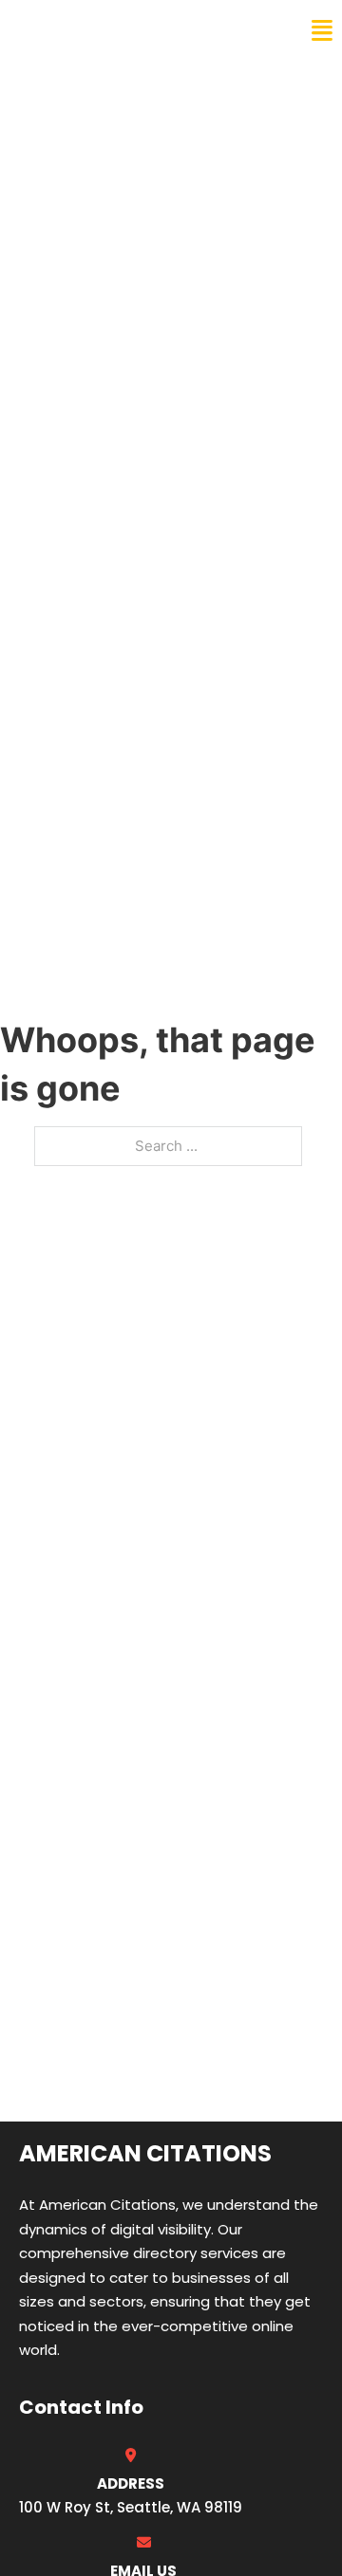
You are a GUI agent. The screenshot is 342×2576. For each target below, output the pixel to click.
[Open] (322, 31)
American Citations (116, 30)
